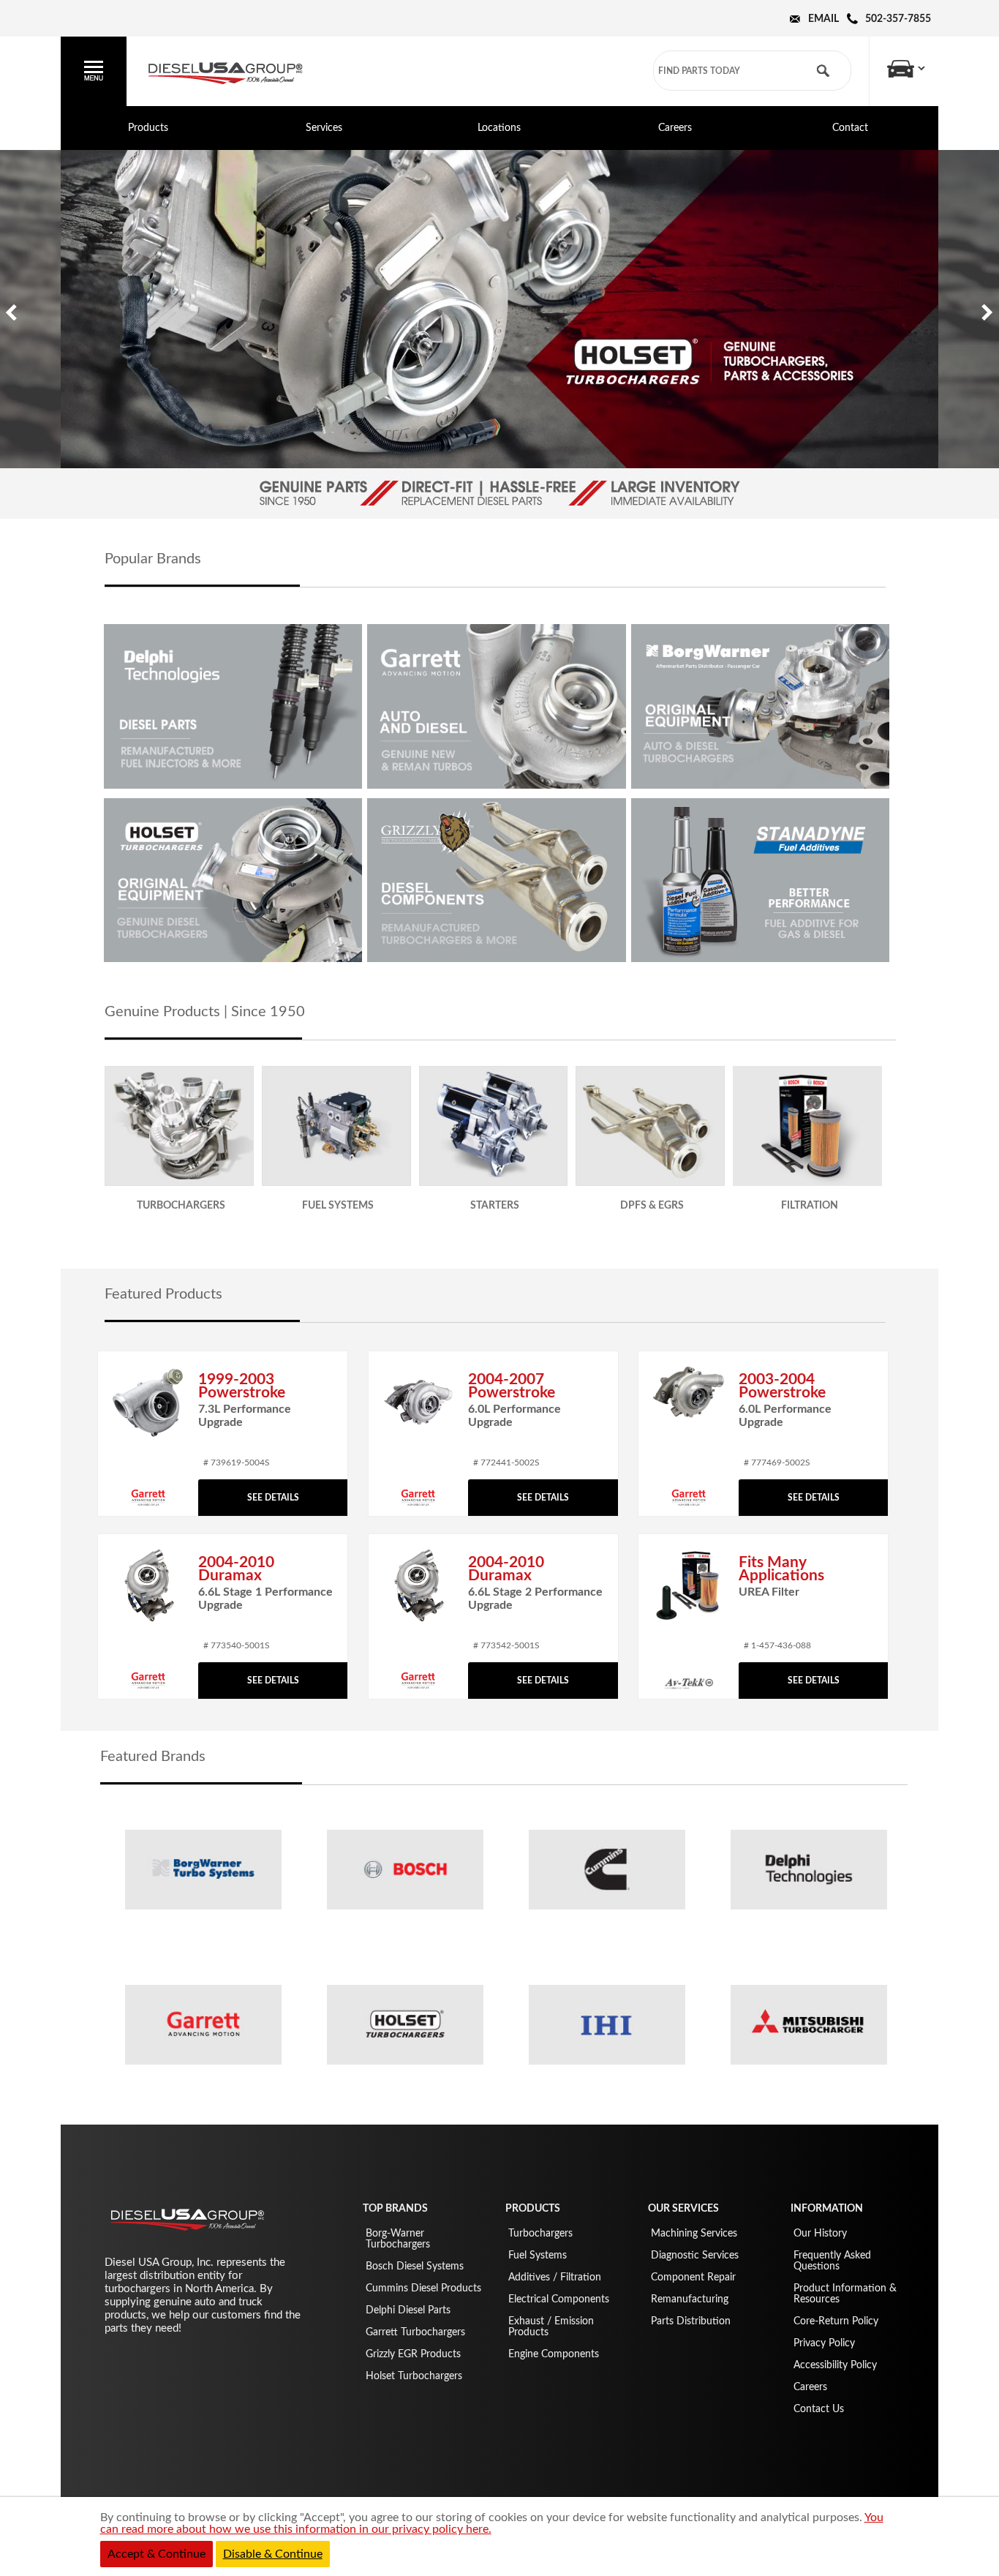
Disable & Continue (273, 2554)
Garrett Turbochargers (415, 2332)
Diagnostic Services (695, 2256)
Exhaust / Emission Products (551, 2327)
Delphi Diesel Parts (408, 2310)
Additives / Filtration (555, 2278)
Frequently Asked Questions (832, 2261)
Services (324, 128)
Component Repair (693, 2278)
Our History (820, 2234)
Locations (499, 128)
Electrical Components (559, 2299)
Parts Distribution (691, 2321)
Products (148, 128)
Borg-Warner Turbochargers (398, 2239)
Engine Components (554, 2354)
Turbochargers (540, 2234)
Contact (850, 128)
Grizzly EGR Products (413, 2354)
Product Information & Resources (845, 2294)
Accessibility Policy (835, 2365)
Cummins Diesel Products (423, 2288)
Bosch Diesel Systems (415, 2267)
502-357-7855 (898, 19)
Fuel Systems (538, 2256)
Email (823, 19)
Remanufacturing (690, 2299)
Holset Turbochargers (414, 2376)
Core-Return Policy (836, 2321)
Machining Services (694, 2234)
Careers (675, 128)
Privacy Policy (824, 2343)
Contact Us (819, 2409)
